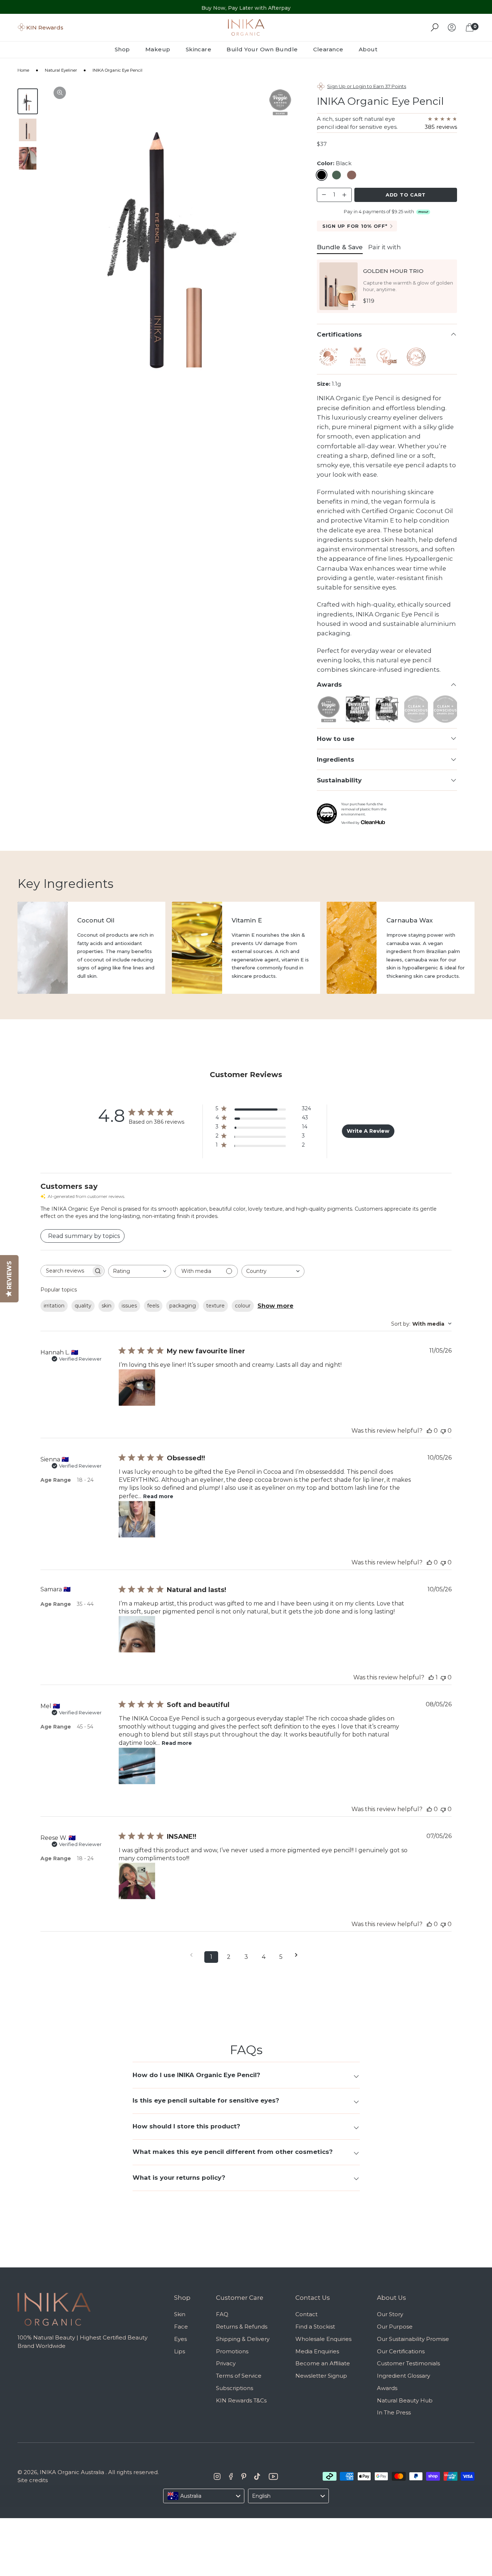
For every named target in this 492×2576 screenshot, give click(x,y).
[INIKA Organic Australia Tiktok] (257, 2476)
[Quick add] (353, 305)
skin (107, 1306)
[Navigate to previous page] (194, 1955)
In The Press (394, 2412)
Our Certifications (401, 2351)
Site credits (33, 2480)
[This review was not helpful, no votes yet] (443, 1431)
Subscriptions (235, 2388)
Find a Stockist (315, 2327)
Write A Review (368, 1131)
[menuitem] (126, 49)
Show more (275, 1306)
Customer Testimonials (408, 2363)
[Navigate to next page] (299, 1955)
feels (153, 1306)
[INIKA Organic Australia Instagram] (217, 2476)
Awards (387, 2388)
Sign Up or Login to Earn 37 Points (367, 86)
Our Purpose (395, 2327)
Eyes (180, 2339)
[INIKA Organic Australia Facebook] (231, 2476)
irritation (54, 1306)
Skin (180, 2314)
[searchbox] (66, 1271)
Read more (158, 1496)
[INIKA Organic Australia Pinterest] (244, 2476)
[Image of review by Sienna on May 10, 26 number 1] (137, 1519)
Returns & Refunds (242, 2327)
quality (83, 1306)
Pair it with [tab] (385, 247)
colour (243, 1306)
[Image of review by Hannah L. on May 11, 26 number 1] (137, 1388)
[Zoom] (60, 93)
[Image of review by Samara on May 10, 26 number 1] (137, 1634)
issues (129, 1306)
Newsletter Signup (321, 2376)
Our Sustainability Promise (413, 2339)
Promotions (232, 2351)
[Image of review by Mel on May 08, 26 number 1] (137, 1766)
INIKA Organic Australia (72, 2472)
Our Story (390, 2314)
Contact (306, 2314)
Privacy (226, 2363)
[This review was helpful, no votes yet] (429, 1431)
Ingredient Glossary (404, 2376)
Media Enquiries (317, 2351)
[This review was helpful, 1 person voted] (431, 1677)
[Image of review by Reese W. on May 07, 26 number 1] (137, 1881)
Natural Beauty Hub (405, 2400)
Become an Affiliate (323, 2363)
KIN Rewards (45, 27)
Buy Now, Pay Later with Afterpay (246, 7)
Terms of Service (239, 2376)
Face (181, 2327)
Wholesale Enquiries (323, 2339)
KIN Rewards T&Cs (241, 2400)
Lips (180, 2351)
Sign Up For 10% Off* (355, 226)
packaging (183, 1306)
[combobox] (140, 1271)
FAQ (222, 2314)
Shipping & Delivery (243, 2339)
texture (215, 1306)
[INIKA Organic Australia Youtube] (273, 2476)
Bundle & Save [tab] (340, 247)
